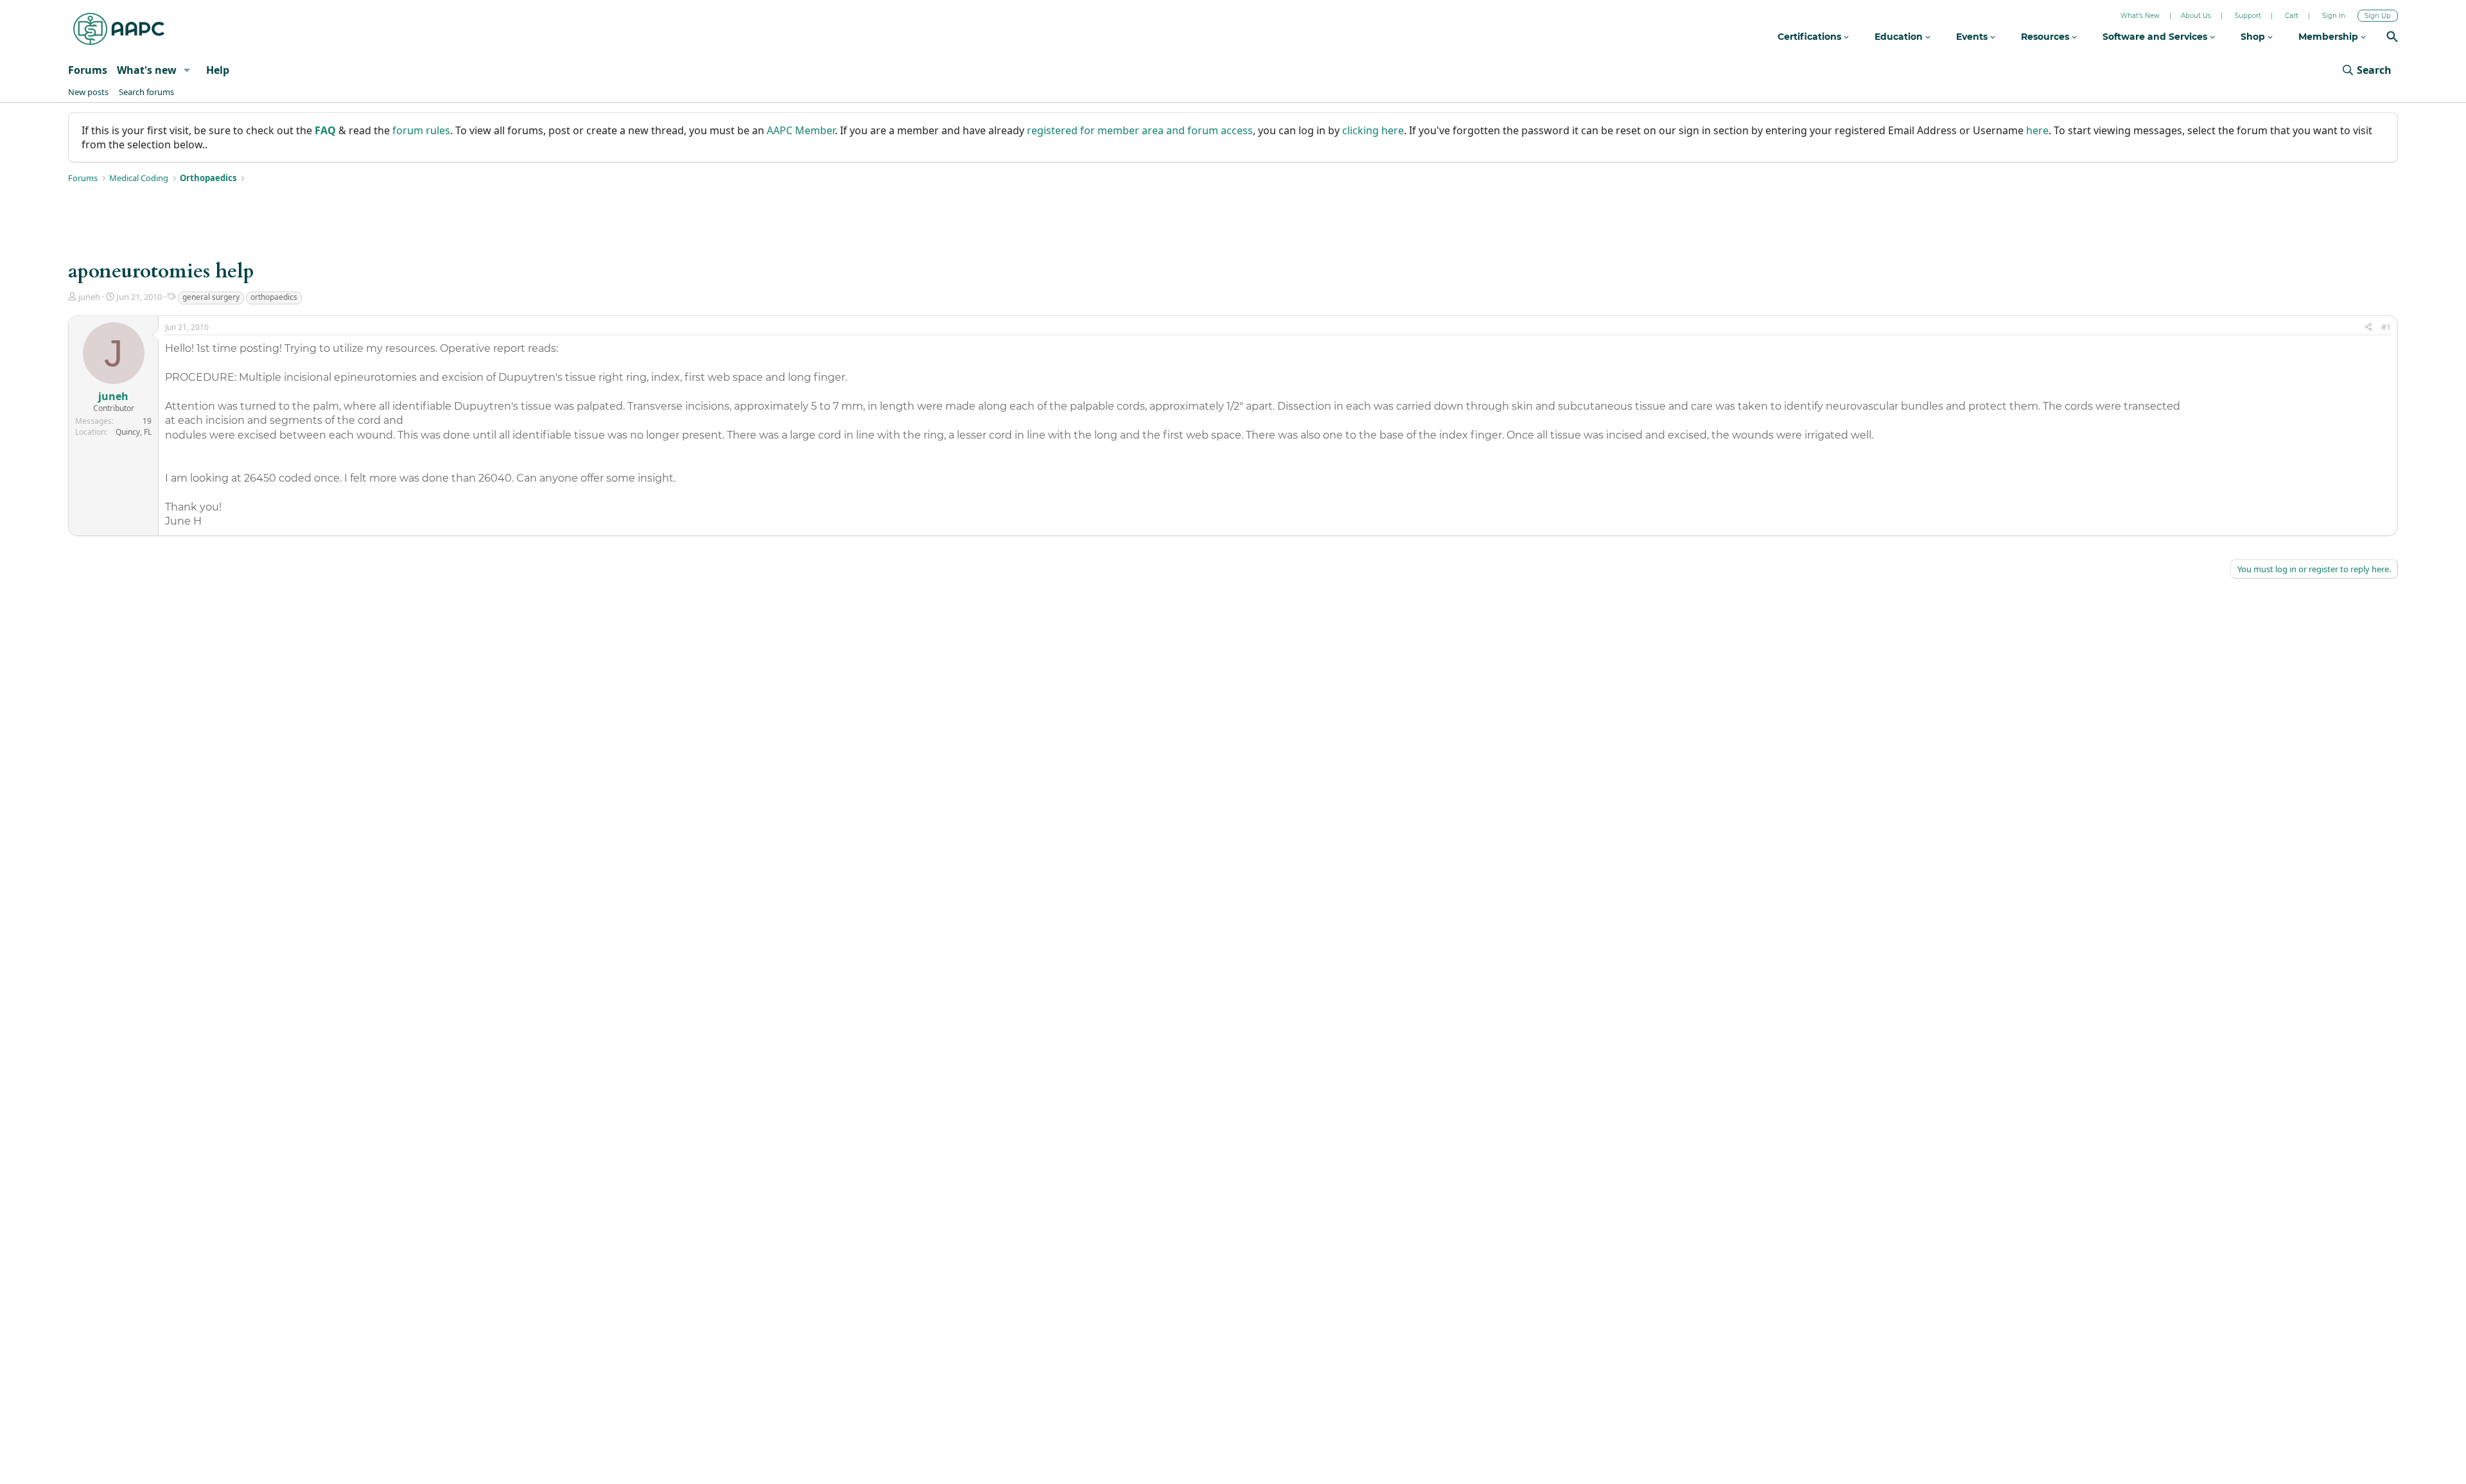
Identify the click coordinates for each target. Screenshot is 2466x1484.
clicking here (1373, 130)
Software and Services (2156, 37)
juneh (89, 297)
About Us (2196, 16)
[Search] (2392, 38)
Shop (2254, 37)
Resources (2046, 37)
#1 (2386, 327)
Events (1973, 37)
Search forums (146, 92)
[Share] (2368, 328)
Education (1900, 37)
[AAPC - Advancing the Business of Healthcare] (119, 29)
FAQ (325, 130)
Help (218, 70)
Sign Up (2378, 16)
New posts (88, 92)
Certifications (1811, 37)
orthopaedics (274, 297)
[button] (187, 70)
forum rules (421, 130)
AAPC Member (801, 130)
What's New (2140, 16)
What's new (147, 70)
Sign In (2334, 16)
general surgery (211, 297)
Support (2248, 16)
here (2037, 130)
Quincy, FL (134, 432)
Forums (88, 70)
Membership (2330, 37)
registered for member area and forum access (1140, 130)
